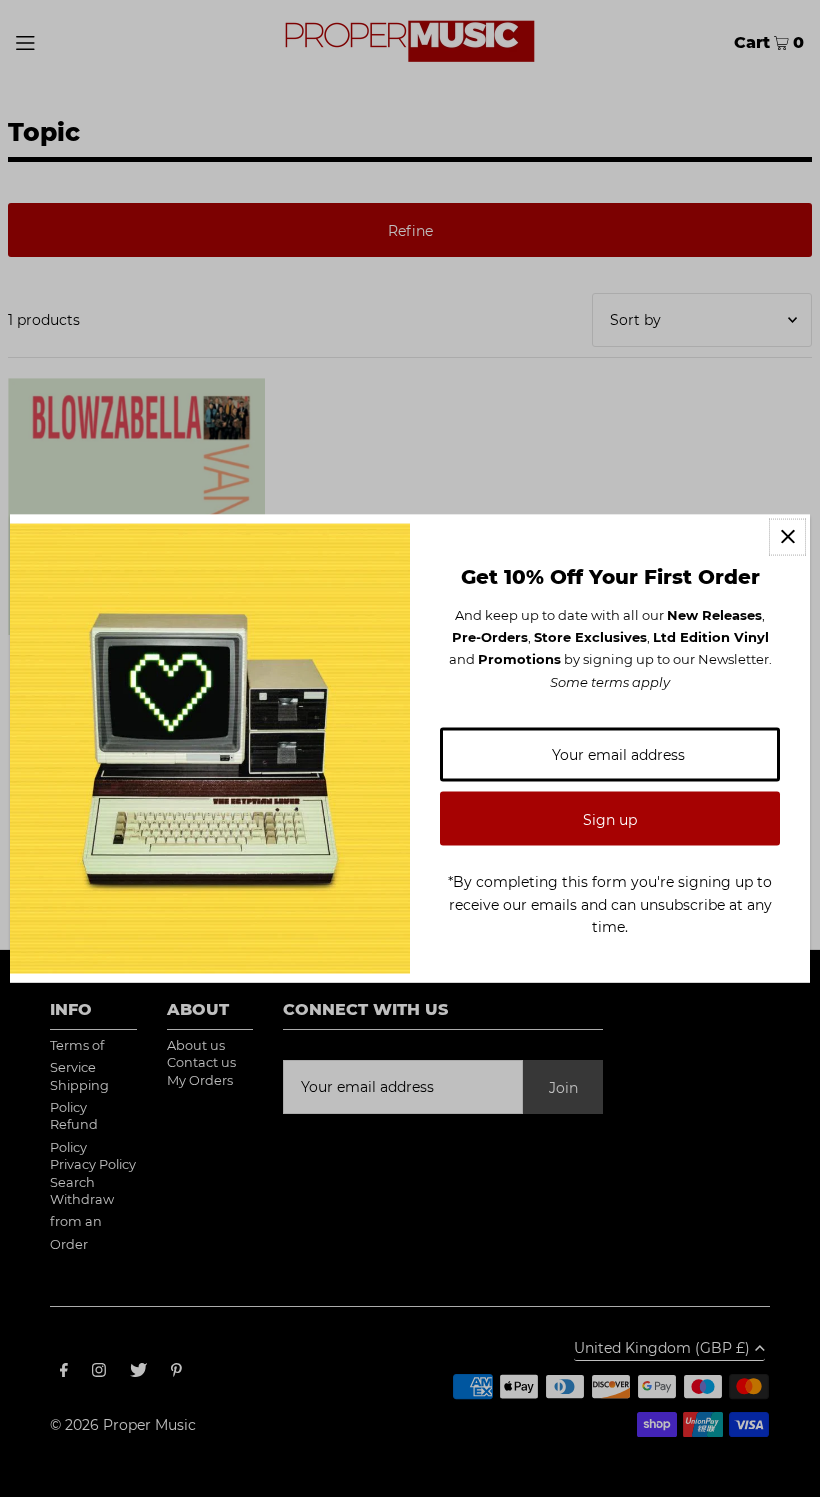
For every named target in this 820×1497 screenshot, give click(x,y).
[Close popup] (787, 536)
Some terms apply (610, 681)
